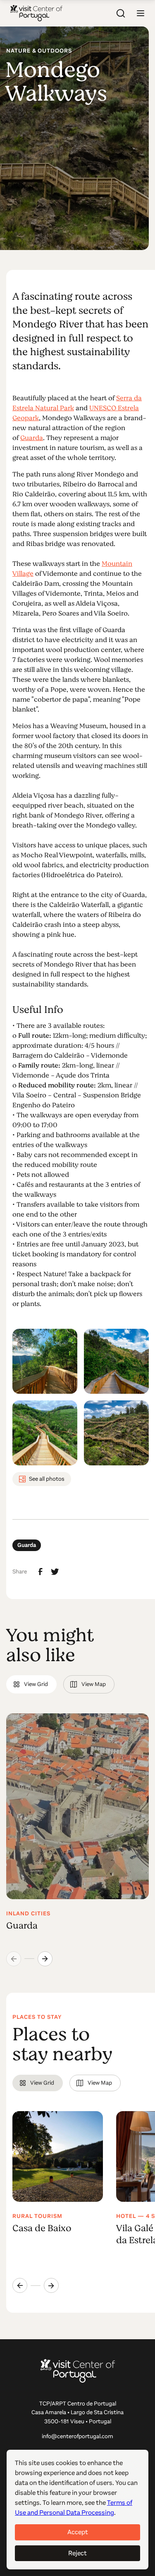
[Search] (121, 13)
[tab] (31, 1684)
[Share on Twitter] (55, 1572)
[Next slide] (45, 1959)
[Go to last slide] (20, 2285)
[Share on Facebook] (41, 1572)
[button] (141, 13)
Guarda (32, 438)
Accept (78, 2532)
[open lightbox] (45, 1361)
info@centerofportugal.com (77, 2436)
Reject (77, 2553)
